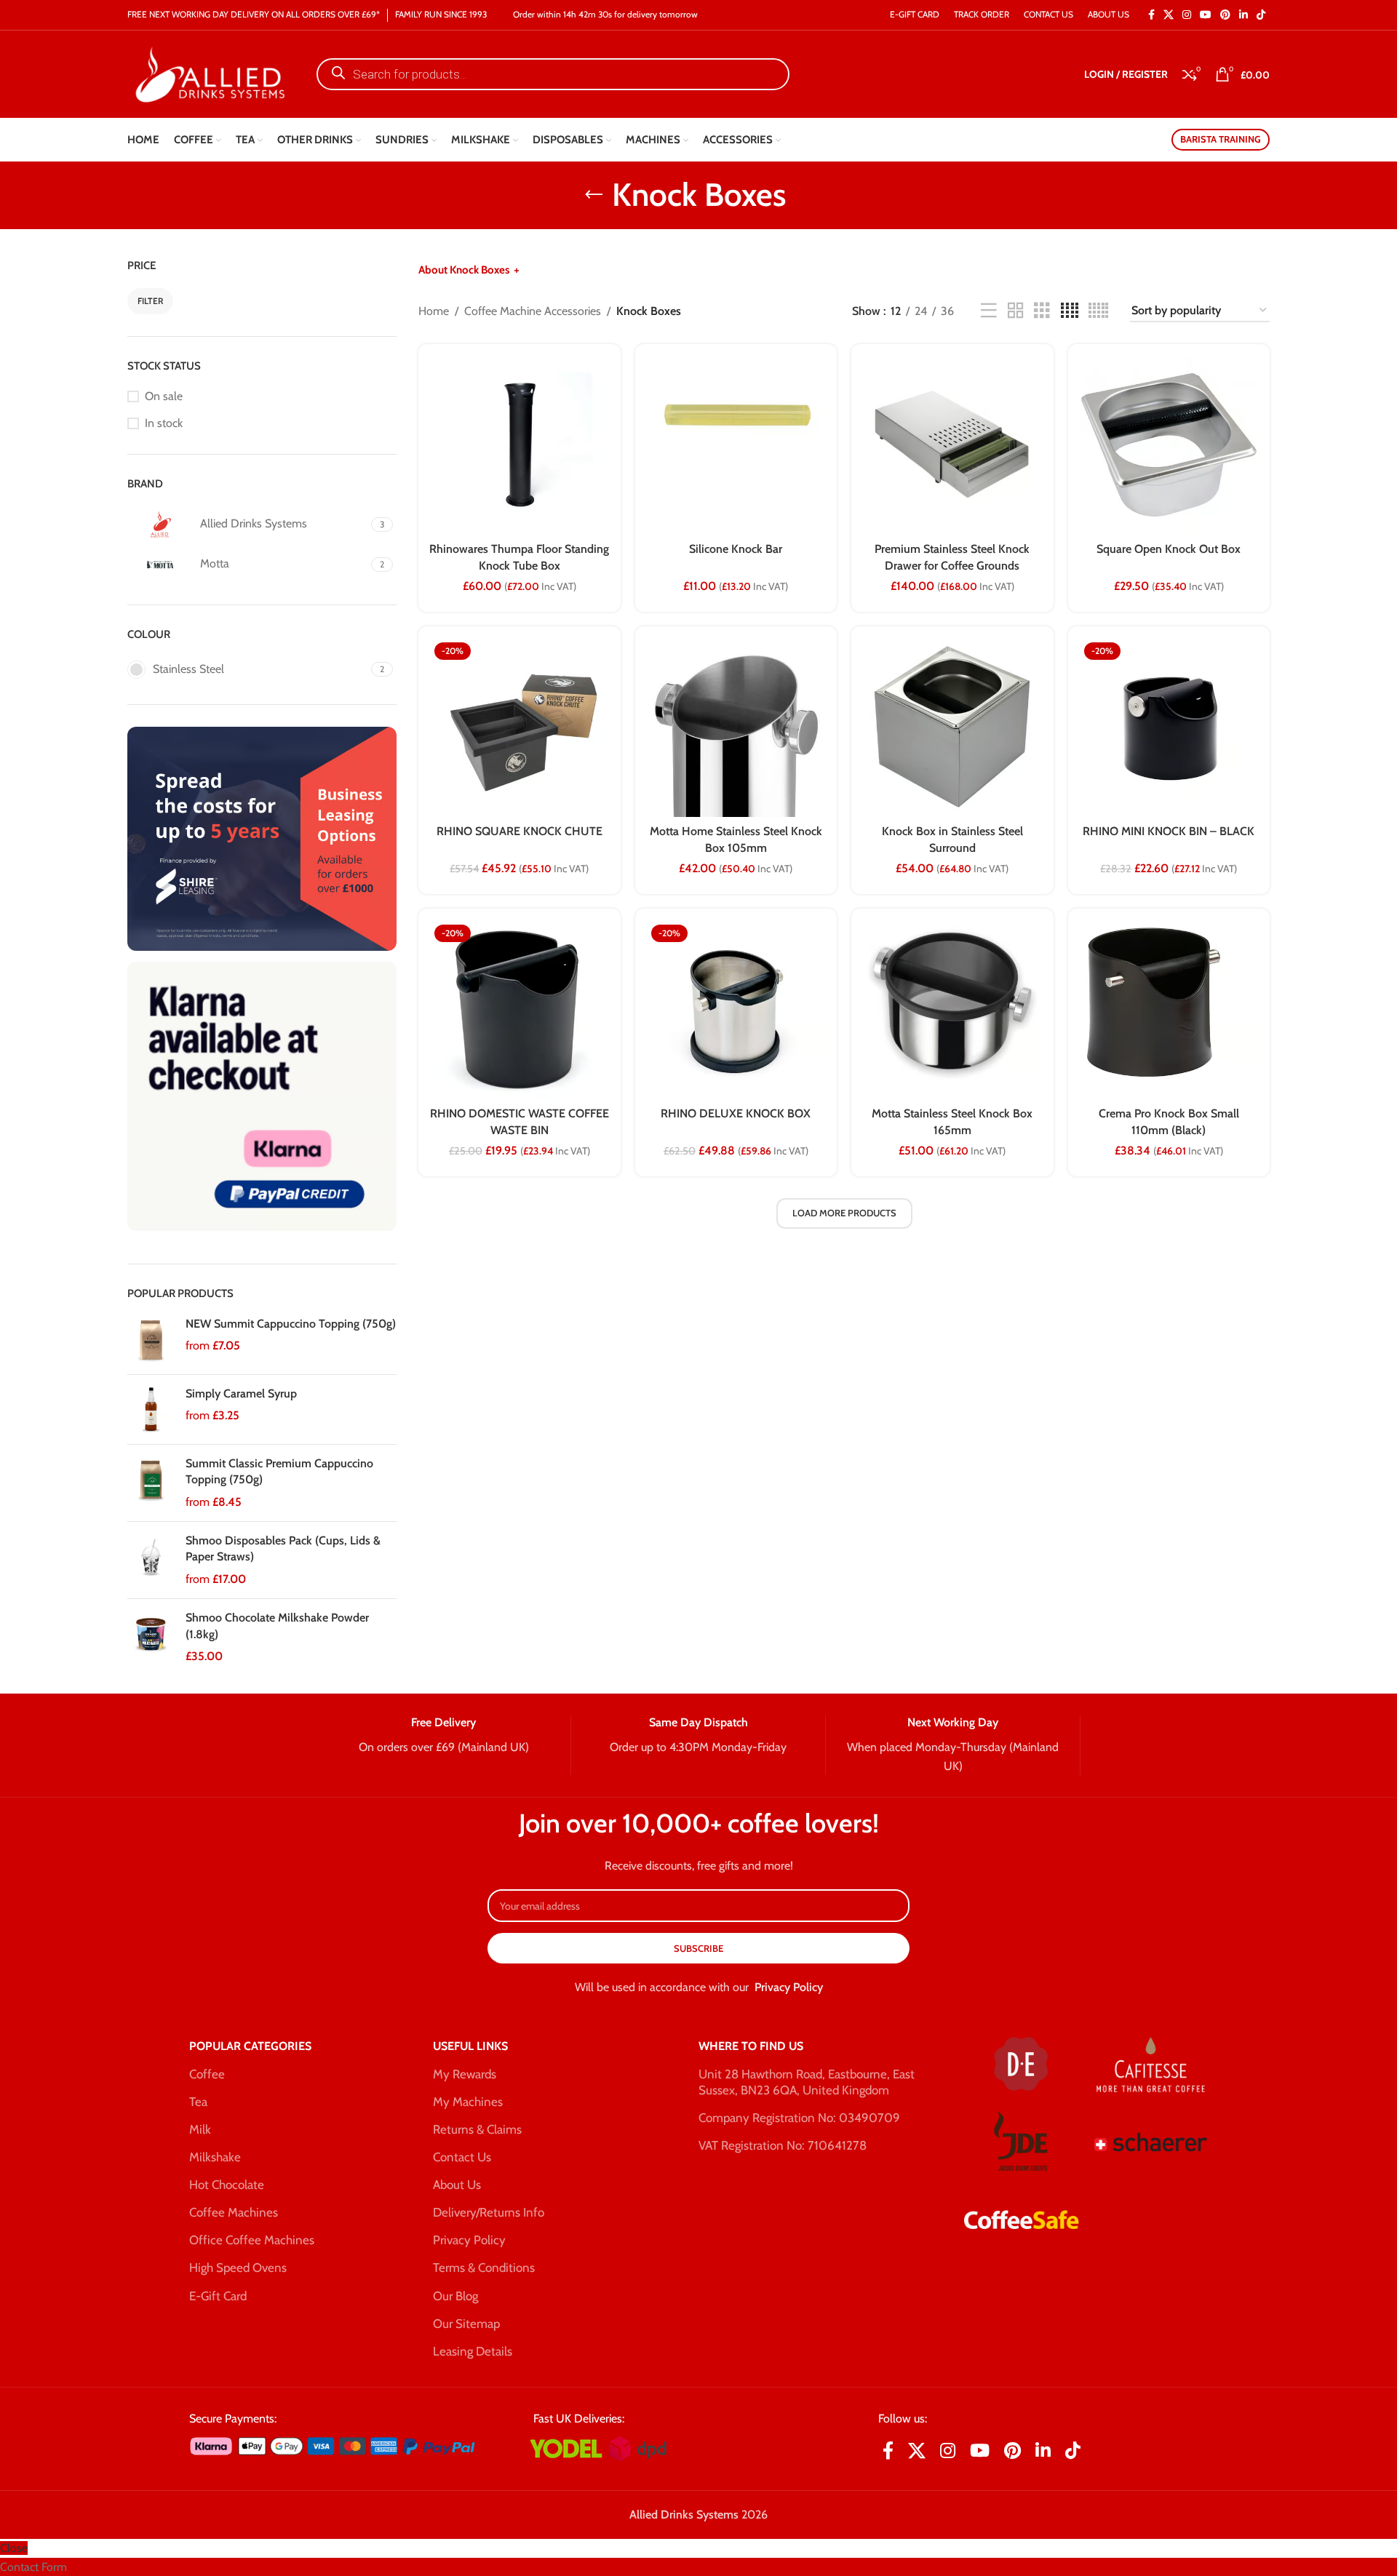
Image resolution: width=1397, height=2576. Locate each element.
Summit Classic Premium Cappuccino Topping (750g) (279, 1471)
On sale (164, 396)
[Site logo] (207, 73)
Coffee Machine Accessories (533, 311)
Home (434, 311)
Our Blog (455, 2296)
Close (14, 2548)
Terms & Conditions (484, 2268)
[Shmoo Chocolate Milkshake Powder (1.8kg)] (151, 1637)
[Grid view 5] (1098, 311)
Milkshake (215, 2157)
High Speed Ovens (238, 2268)
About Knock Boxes (464, 270)
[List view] (989, 311)
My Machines (468, 2102)
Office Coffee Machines (252, 2240)
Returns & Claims (477, 2129)
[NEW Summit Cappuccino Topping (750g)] (151, 1340)
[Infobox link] (443, 1736)
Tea (198, 2102)
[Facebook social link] (1151, 15)
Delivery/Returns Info (489, 2212)
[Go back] (594, 195)
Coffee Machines (234, 2212)
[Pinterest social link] (1225, 15)
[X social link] (1169, 15)
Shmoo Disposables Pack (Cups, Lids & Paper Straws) (283, 1548)
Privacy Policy (789, 1987)
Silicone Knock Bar (736, 549)
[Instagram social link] (1187, 15)
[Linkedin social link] (1243, 15)
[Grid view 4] (1070, 311)
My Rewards (465, 2074)
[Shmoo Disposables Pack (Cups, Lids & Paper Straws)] (151, 1560)
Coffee (207, 2074)
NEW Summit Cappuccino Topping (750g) (291, 1324)
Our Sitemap (466, 2324)
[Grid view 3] (1042, 311)
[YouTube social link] (1206, 15)
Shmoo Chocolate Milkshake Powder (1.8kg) (277, 1626)
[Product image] (520, 727)
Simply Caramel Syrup (241, 1393)
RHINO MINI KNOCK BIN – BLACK (1169, 831)
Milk (200, 2129)
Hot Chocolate (227, 2185)
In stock (164, 423)
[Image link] (262, 838)
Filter (150, 301)
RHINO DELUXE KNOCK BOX (736, 1113)
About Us (457, 2185)
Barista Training (1221, 139)
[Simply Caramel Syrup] (151, 1409)
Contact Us (462, 2157)
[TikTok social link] (1261, 15)
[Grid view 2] (1016, 311)
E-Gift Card (218, 2296)
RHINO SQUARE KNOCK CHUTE (520, 831)
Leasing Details (473, 2351)
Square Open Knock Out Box (1169, 549)
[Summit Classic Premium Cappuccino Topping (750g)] (151, 1483)
